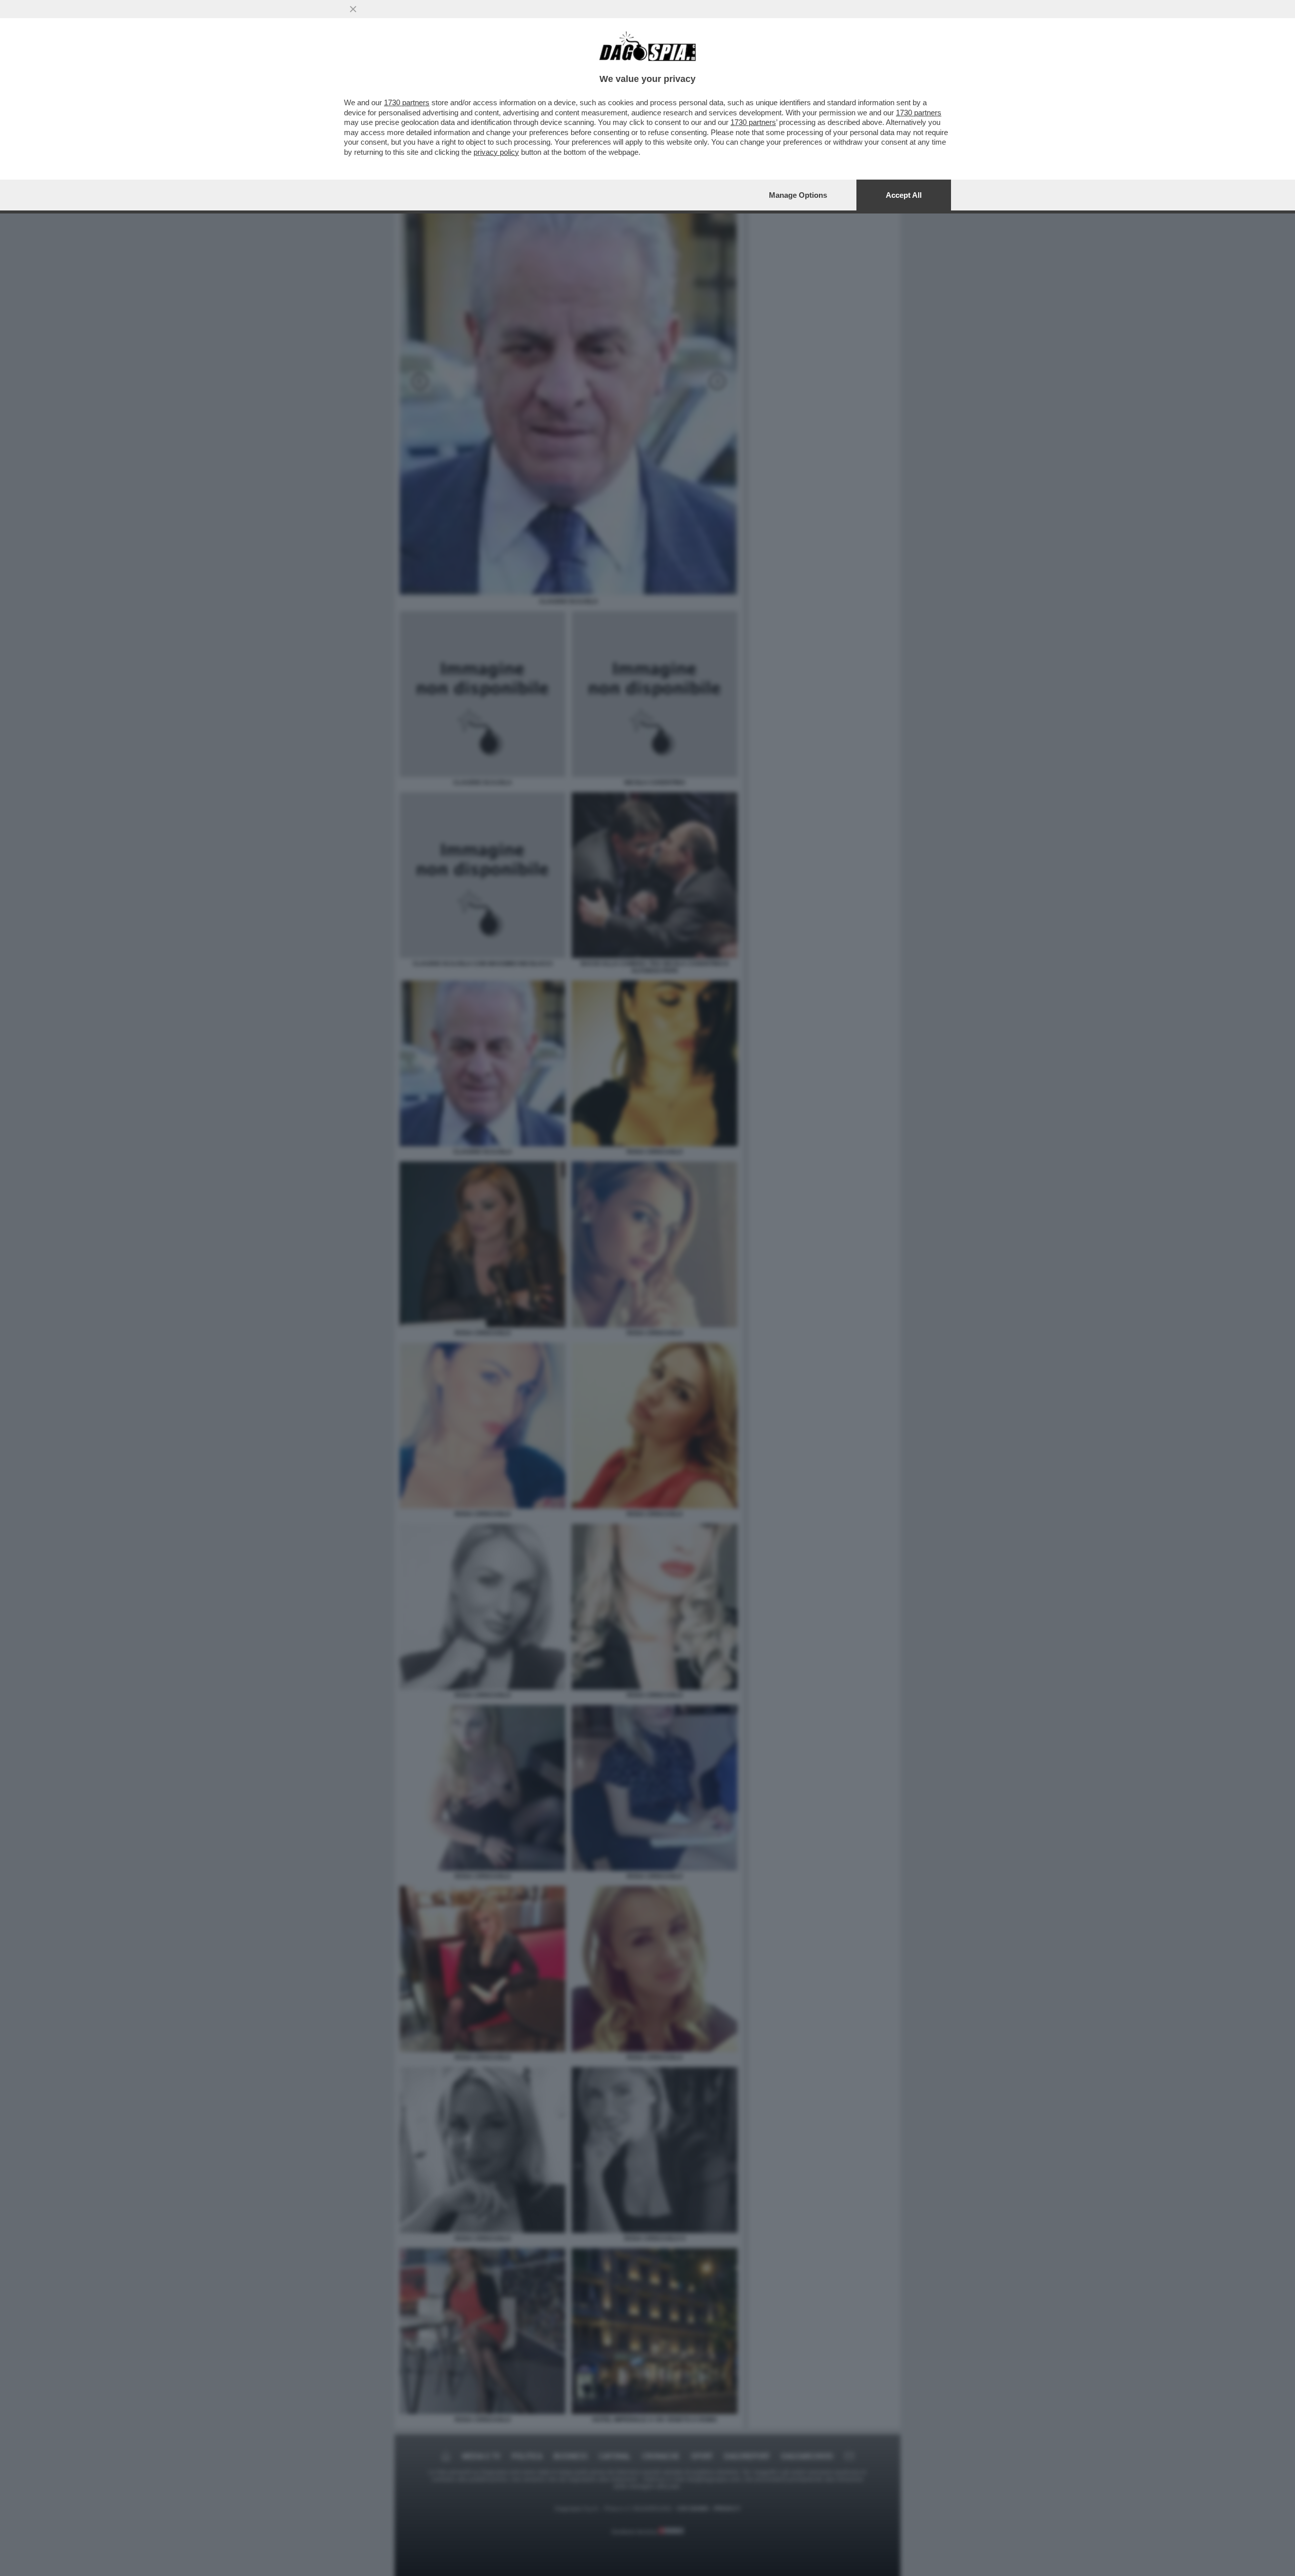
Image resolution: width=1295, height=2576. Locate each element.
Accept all (904, 195)
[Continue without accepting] (353, 9)
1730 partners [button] (407, 102)
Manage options (798, 195)
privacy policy (496, 152)
